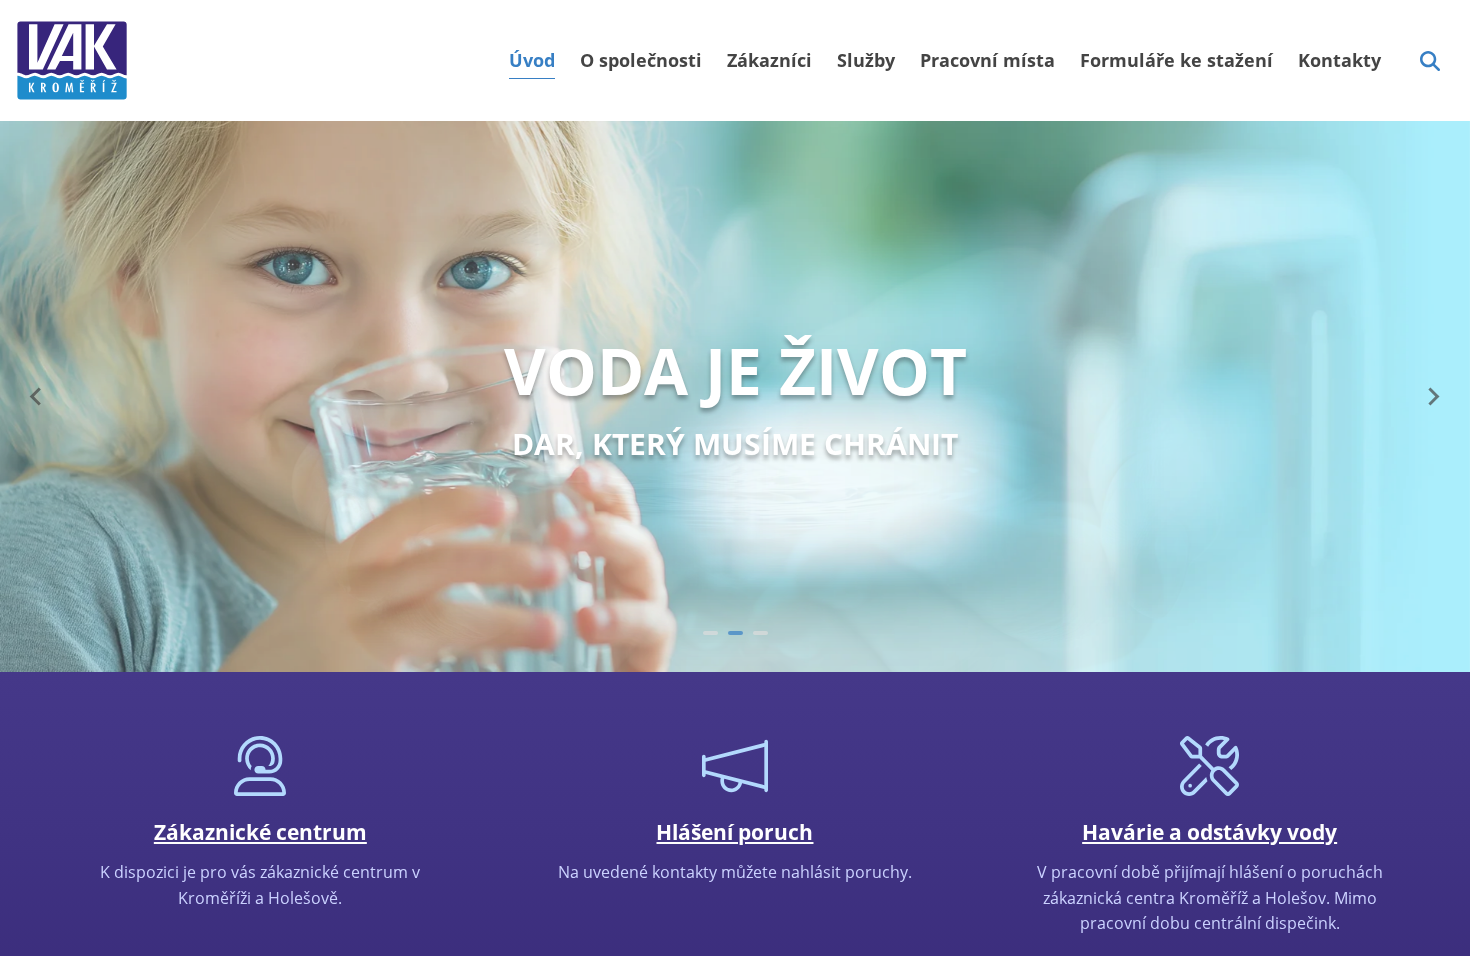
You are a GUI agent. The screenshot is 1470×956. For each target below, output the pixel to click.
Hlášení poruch (734, 832)
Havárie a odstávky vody (1209, 832)
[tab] (710, 633)
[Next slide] (1433, 397)
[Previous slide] (37, 397)
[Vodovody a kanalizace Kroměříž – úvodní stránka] (72, 60)
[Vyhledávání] (1430, 61)
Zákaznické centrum (260, 832)
